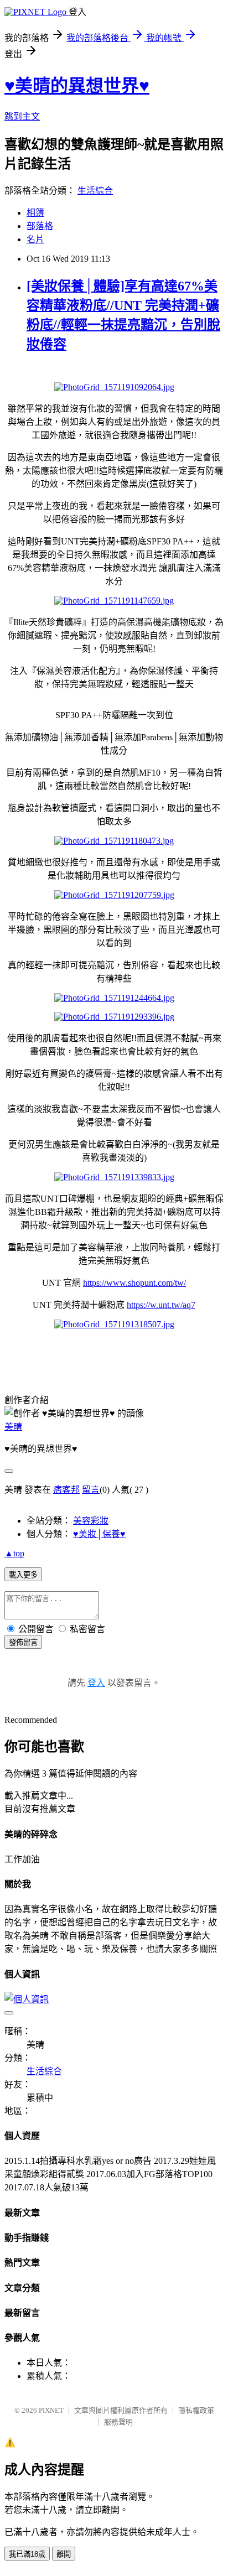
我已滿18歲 (27, 2554)
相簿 (35, 213)
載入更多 (23, 1575)
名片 (35, 239)
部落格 (40, 226)
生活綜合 (95, 191)
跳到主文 (22, 116)
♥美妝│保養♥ (99, 1534)
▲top (14, 1553)
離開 (64, 2554)
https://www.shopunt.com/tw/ (134, 1283)
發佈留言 (23, 1642)
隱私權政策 (196, 2410)
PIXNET (51, 2410)
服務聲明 (118, 2422)
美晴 (13, 1427)
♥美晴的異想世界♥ (77, 86)
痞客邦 (66, 1490)
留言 (91, 1490)
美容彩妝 (91, 1521)
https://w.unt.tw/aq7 (161, 1305)
